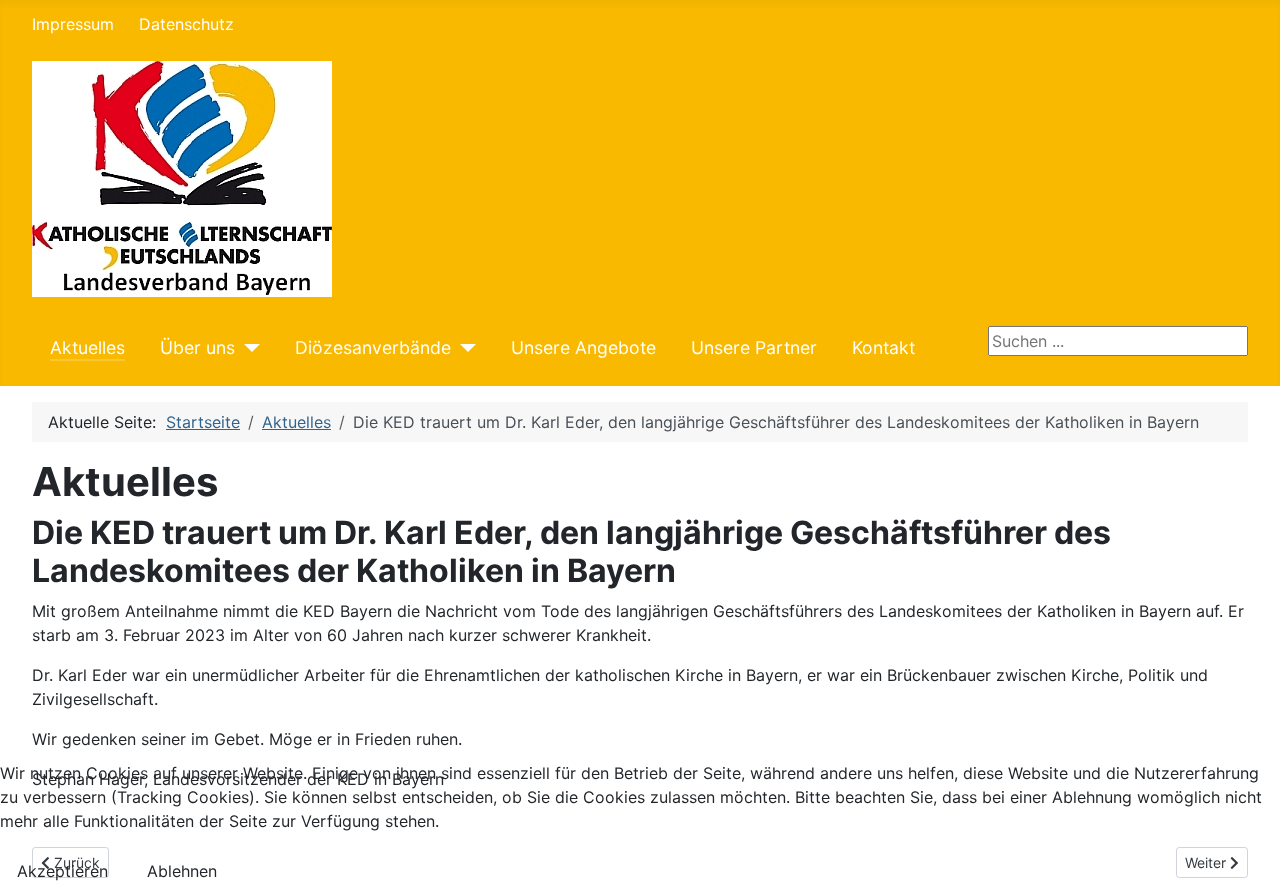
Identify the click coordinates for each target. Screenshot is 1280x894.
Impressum (73, 24)
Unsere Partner (754, 347)
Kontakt (883, 347)
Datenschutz (186, 24)
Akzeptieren (62, 871)
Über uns (197, 347)
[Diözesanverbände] (463, 348)
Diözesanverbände (373, 347)
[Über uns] (247, 348)
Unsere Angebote (583, 347)
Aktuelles (87, 347)
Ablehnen (182, 871)
